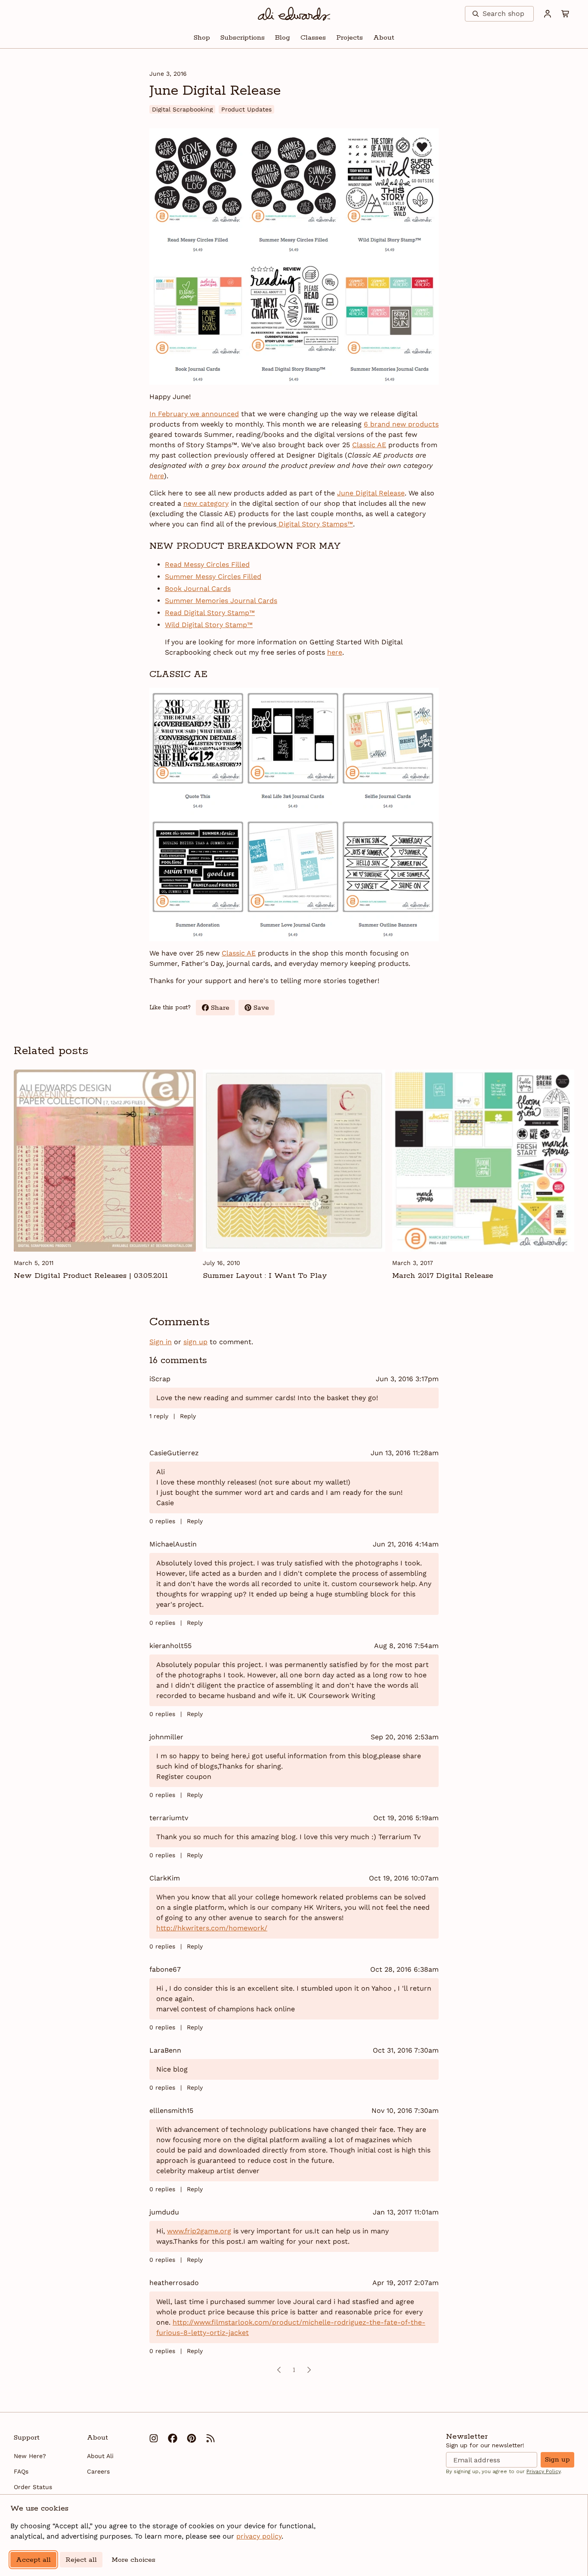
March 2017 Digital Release (443, 1276)
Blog (283, 38)
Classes (313, 38)
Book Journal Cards (198, 589)
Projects (350, 38)
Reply (188, 1416)
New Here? (30, 2456)
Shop (202, 38)
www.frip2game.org (199, 2231)
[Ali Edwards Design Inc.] (294, 14)
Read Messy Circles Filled (207, 564)
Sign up (557, 2460)
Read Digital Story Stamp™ (210, 613)
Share (223, 1009)
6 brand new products (401, 424)
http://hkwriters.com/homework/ (212, 1928)
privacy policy (259, 2536)
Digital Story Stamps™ (315, 524)
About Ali (100, 2456)
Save (264, 1009)
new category (206, 503)
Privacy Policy (543, 2471)
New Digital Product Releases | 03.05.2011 (91, 1276)
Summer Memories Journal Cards (221, 601)
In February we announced (194, 414)
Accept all (33, 2560)
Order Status (33, 2487)
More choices (133, 2560)
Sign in (161, 1342)
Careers (98, 2471)
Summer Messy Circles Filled (213, 577)
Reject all (81, 2560)
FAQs (21, 2471)
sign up (195, 1342)
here (335, 652)
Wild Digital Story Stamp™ (209, 625)
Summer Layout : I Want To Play (265, 1276)
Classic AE (369, 445)
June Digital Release (371, 493)
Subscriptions (243, 38)
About (384, 38)
